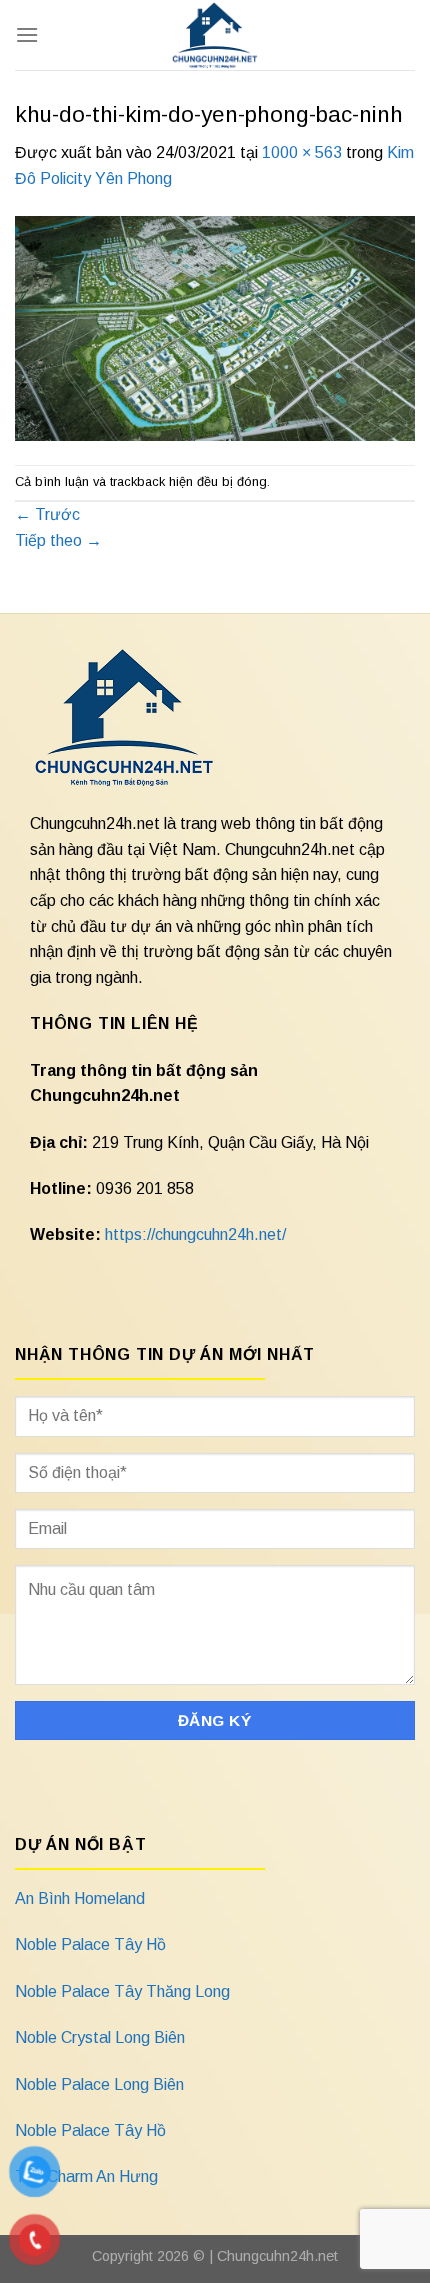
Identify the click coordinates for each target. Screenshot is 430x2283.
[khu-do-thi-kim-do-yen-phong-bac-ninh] (215, 326)
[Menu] (27, 34)
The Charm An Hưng (86, 2176)
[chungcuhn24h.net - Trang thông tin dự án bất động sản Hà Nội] (215, 35)
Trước (47, 514)
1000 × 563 (302, 152)
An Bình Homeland (80, 1898)
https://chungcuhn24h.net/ (195, 1234)
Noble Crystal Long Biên (100, 2037)
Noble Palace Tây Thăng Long (122, 1991)
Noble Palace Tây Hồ (90, 1944)
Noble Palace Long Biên (99, 2084)
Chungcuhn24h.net (277, 2256)
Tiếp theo (58, 540)
